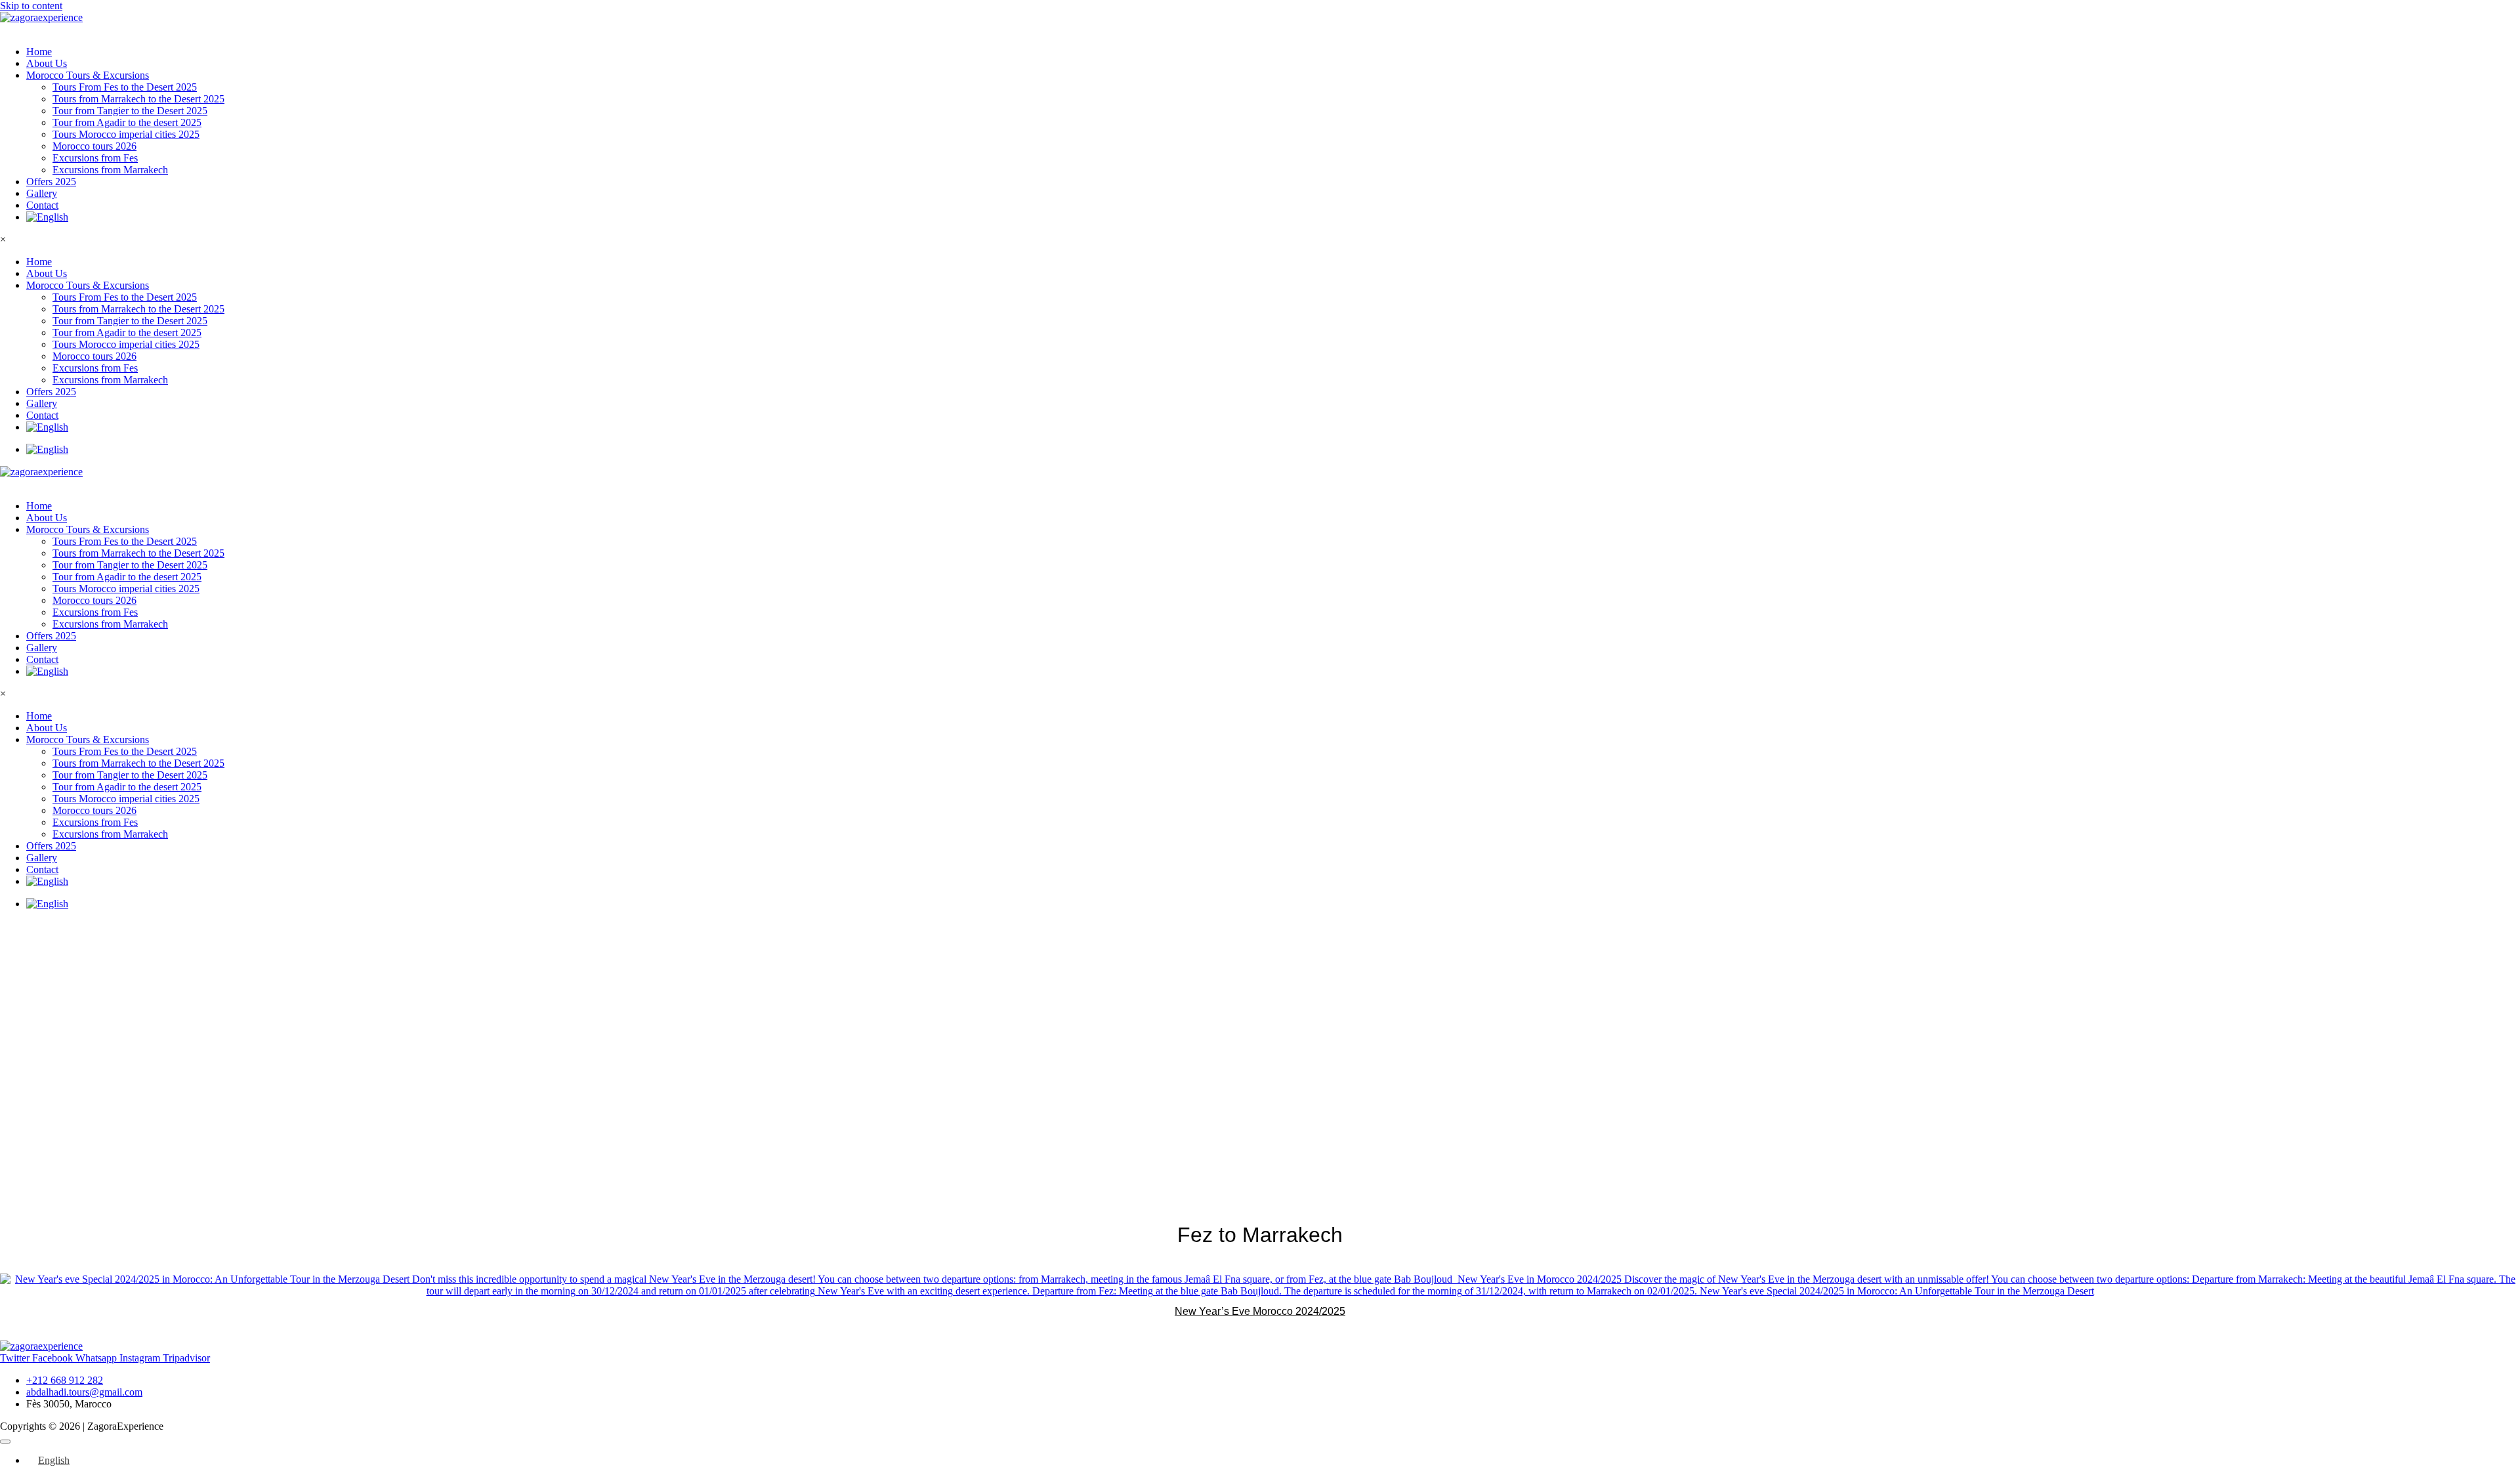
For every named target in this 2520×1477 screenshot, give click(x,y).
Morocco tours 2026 (94, 146)
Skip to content (31, 6)
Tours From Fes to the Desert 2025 (125, 87)
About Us (47, 63)
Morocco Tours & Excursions (88, 75)
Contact (42, 205)
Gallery (42, 193)
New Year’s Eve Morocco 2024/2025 (1260, 1311)
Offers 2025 (51, 182)
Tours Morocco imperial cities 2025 (126, 134)
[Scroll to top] (5, 1442)
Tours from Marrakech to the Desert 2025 (138, 99)
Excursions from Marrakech (110, 170)
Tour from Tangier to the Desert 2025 (130, 111)
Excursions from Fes (95, 158)
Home (39, 52)
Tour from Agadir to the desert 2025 (127, 122)
